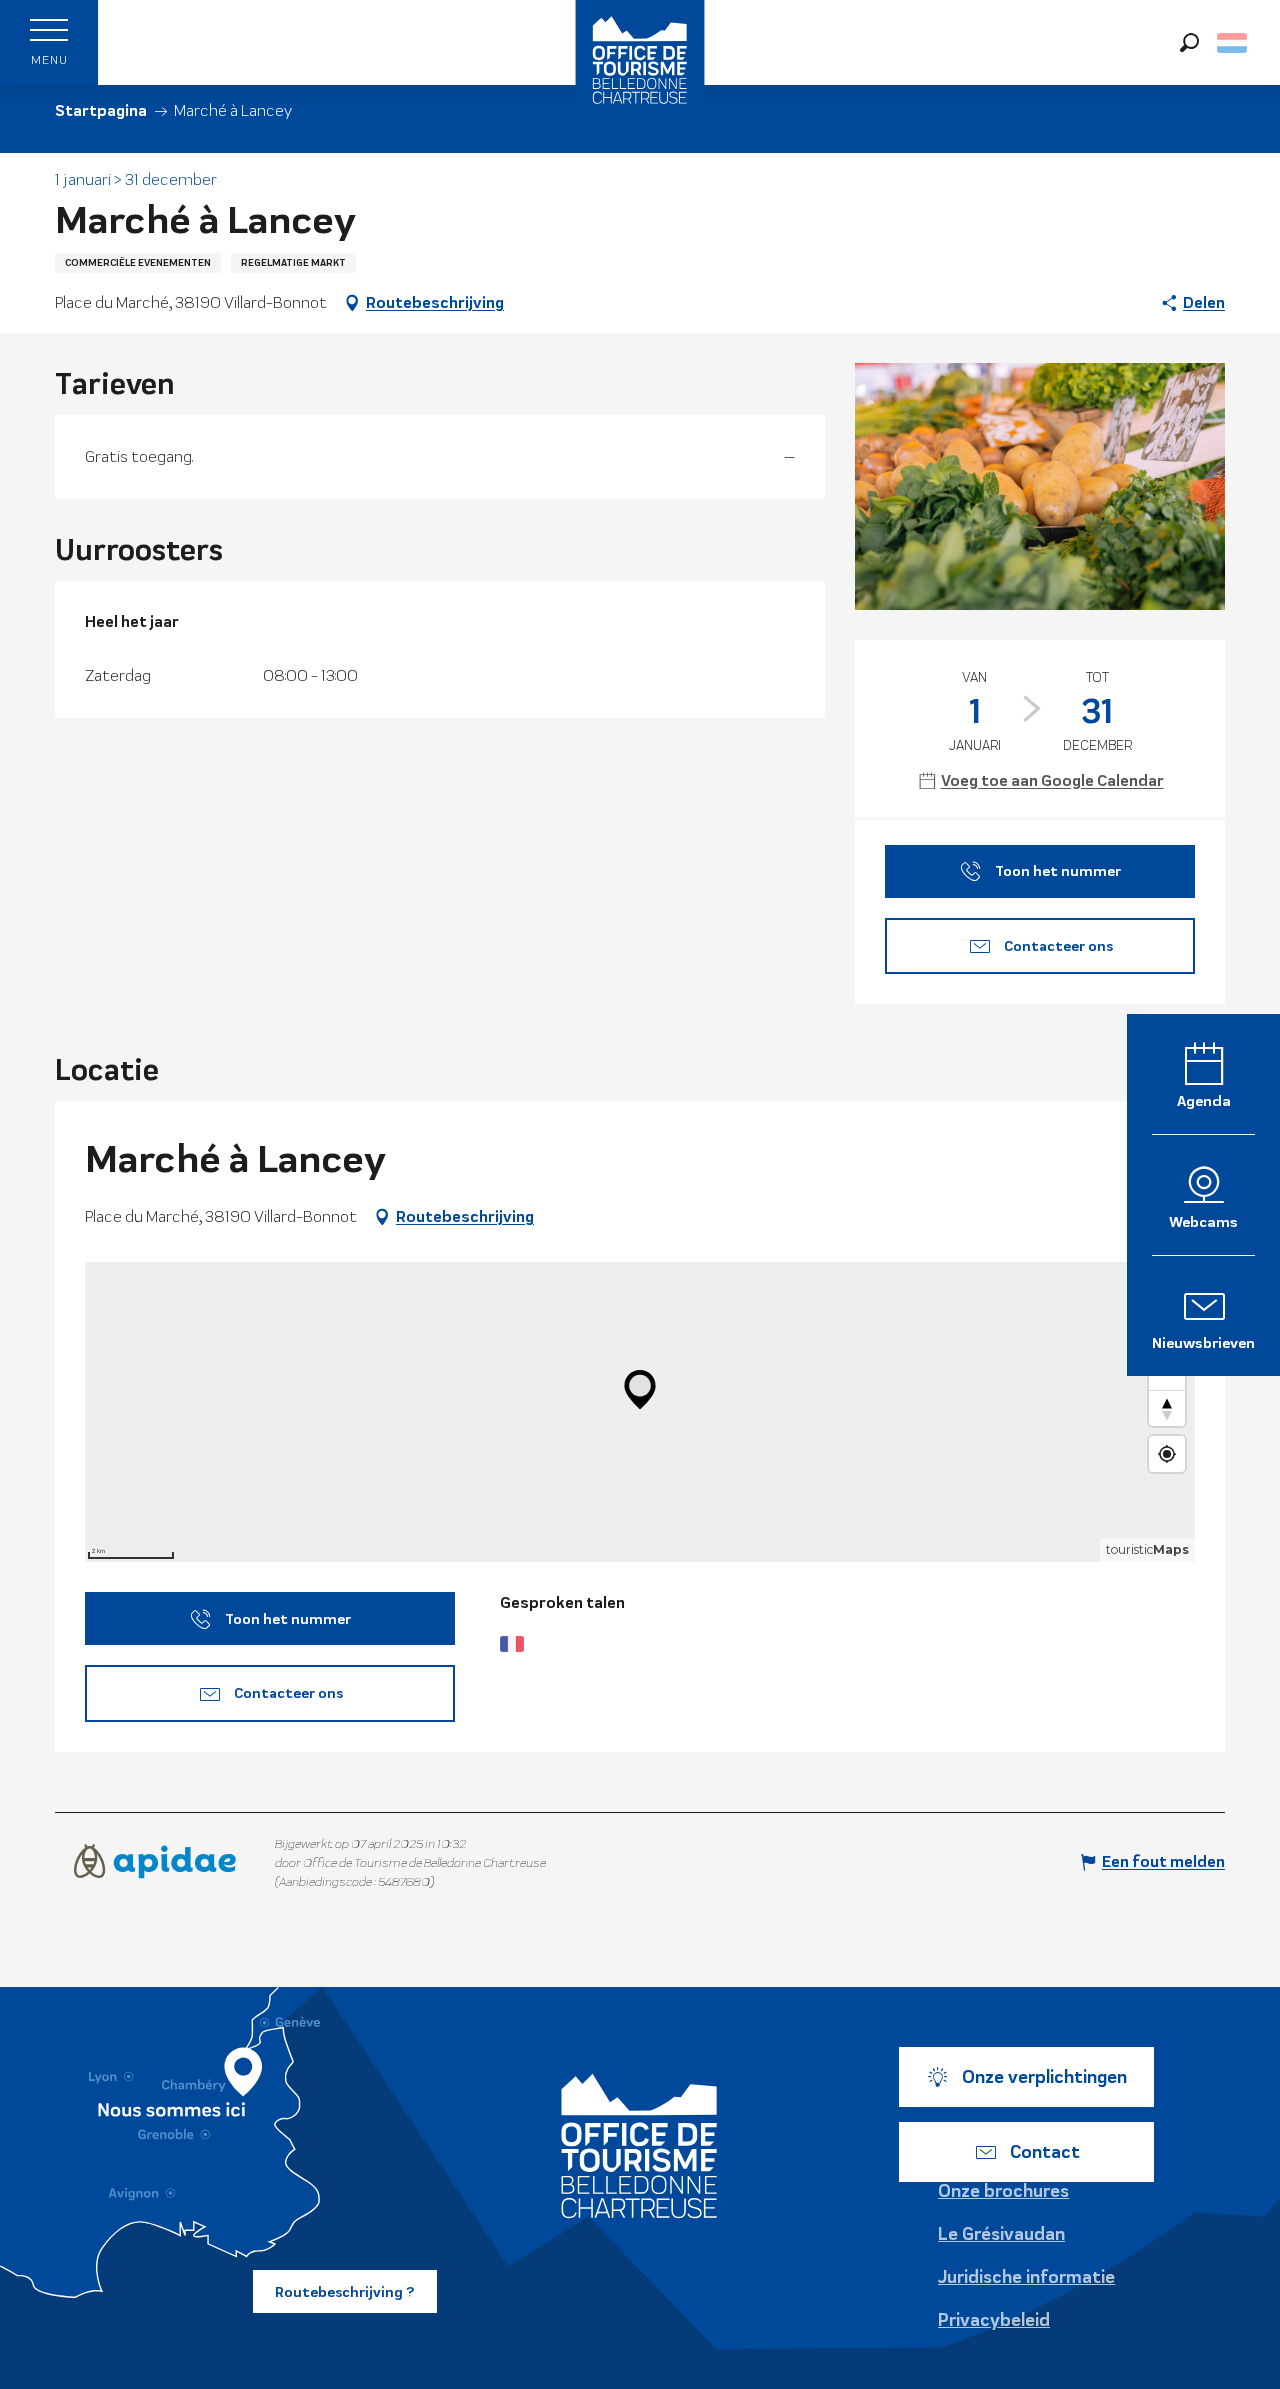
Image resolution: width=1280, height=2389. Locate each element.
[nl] (1233, 43)
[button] (1189, 42)
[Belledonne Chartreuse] (640, 2146)
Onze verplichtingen (1044, 2077)
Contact (1045, 2152)
